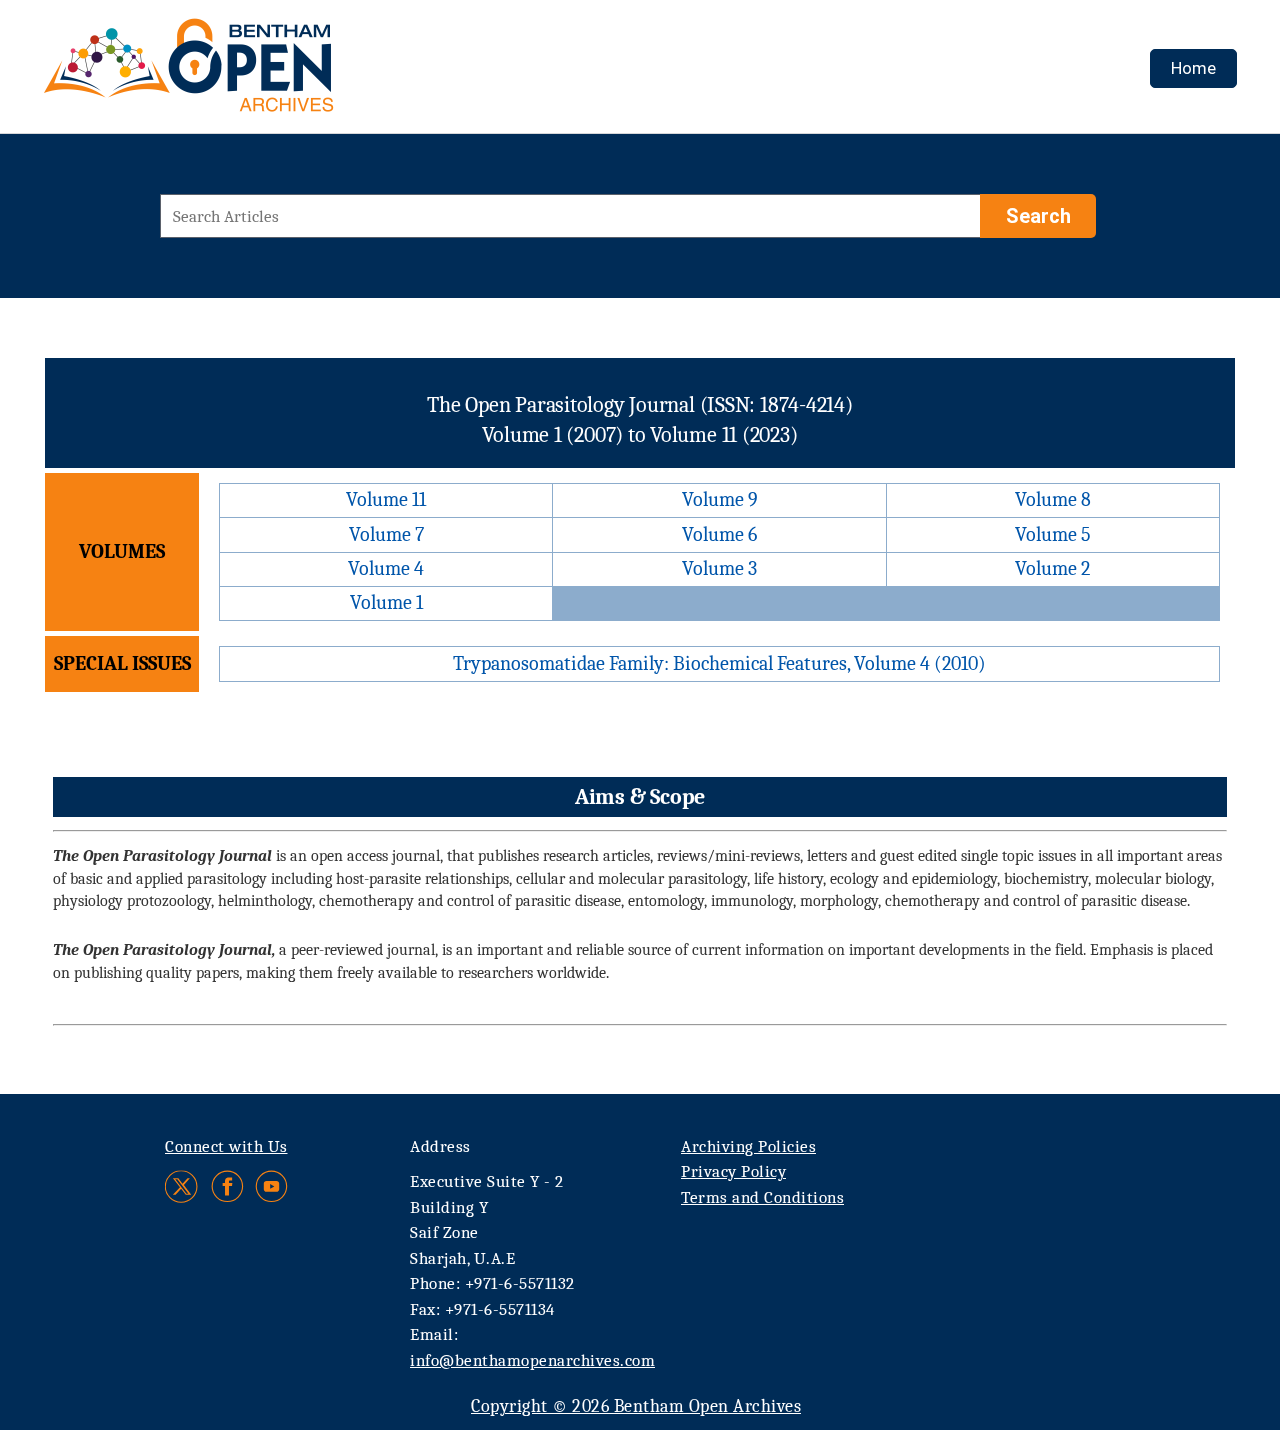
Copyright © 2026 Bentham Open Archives (636, 1406)
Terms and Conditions (762, 1197)
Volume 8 (1053, 499)
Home (1193, 68)
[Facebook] (227, 1186)
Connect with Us (226, 1146)
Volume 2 (1052, 568)
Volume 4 (386, 568)
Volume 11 (386, 499)
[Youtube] (271, 1186)
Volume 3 (719, 568)
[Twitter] (182, 1186)
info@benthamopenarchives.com (532, 1360)
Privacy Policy (733, 1171)
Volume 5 (1053, 534)
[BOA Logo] (247, 73)
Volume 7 (386, 534)
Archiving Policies (748, 1146)
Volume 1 (386, 602)
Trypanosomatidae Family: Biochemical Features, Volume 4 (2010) (719, 663)
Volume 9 (720, 499)
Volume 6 (719, 534)
